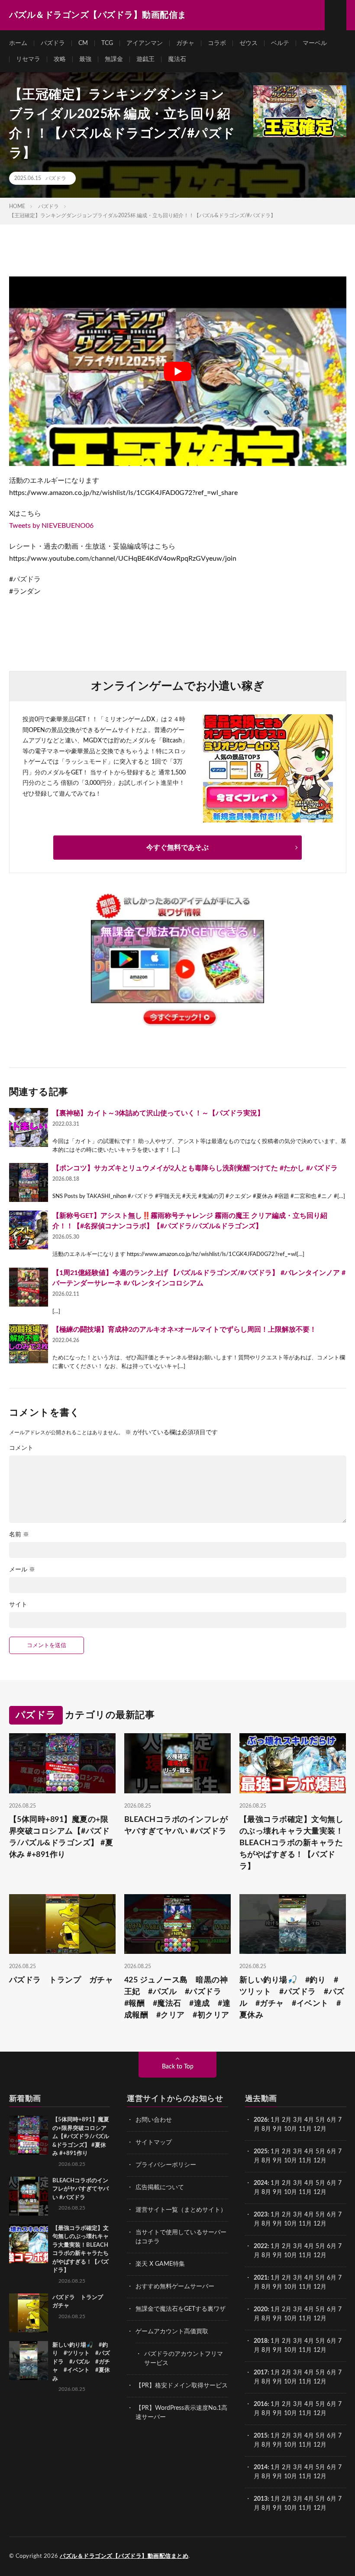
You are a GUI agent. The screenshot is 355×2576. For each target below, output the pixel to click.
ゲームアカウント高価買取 (172, 2332)
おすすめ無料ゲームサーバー (175, 2287)
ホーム (18, 43)
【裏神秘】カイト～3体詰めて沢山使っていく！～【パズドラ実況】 (158, 1113)
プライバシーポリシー (166, 2165)
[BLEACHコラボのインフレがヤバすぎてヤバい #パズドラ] (29, 2196)
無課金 (114, 59)
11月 (305, 2161)
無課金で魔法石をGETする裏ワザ (181, 2309)
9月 (278, 2161)
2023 (261, 2215)
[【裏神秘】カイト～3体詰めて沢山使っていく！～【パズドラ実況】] (29, 1127)
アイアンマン (145, 43)
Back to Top (178, 2067)
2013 (261, 2499)
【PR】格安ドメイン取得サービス (182, 2386)
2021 (261, 2278)
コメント (21, 1448)
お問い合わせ (154, 2120)
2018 (261, 2341)
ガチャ (185, 43)
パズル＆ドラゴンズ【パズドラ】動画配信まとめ (124, 2556)
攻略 (60, 59)
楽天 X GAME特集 (160, 2264)
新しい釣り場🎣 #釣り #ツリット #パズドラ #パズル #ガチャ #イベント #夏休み (292, 1998)
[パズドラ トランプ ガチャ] (29, 2313)
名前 (19, 1535)
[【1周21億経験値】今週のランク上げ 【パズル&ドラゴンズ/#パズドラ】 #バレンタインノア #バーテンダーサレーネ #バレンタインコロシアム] (29, 1287)
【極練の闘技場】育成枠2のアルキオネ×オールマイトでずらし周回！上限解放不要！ (184, 1330)
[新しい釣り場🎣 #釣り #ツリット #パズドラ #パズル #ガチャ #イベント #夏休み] (29, 2361)
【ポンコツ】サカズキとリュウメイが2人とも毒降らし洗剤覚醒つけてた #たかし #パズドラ (195, 1168)
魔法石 (177, 59)
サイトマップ (154, 2142)
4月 (309, 2120)
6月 (332, 2120)
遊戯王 (145, 59)
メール (22, 1570)
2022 (261, 2246)
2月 (287, 2120)
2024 (261, 2183)
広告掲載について (160, 2187)
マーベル (315, 43)
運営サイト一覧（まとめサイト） (181, 2210)
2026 (261, 2120)
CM (83, 43)
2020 (261, 2309)
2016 (261, 2404)
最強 (85, 59)
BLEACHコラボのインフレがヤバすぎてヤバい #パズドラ (176, 1826)
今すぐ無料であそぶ (177, 848)
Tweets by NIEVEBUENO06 (51, 526)
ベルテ (280, 43)
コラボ (217, 43)
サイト (18, 1605)
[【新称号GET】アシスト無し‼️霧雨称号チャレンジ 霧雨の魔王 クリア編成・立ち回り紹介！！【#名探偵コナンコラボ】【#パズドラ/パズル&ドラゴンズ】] (29, 1230)
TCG (107, 43)
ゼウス (248, 43)
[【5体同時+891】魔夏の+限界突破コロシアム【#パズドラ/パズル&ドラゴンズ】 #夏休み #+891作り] (29, 2135)
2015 (261, 2436)
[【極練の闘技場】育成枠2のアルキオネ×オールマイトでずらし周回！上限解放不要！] (29, 1344)
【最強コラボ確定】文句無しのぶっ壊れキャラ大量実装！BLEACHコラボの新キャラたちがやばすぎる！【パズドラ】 (292, 1843)
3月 (298, 2120)
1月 (275, 2120)
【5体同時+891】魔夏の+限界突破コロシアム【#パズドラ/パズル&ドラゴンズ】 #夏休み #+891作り (61, 1837)
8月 (266, 2129)
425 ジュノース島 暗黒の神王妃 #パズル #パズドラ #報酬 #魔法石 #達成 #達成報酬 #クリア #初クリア (177, 1998)
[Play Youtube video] (178, 371)
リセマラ (28, 59)
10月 (290, 2161)
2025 (261, 2152)
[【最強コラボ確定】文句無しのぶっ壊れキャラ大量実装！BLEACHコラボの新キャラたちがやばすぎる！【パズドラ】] (29, 2244)
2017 (261, 2373)
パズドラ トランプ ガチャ (61, 1980)
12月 (320, 2161)
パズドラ (53, 43)
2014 (261, 2467)
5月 (320, 2120)
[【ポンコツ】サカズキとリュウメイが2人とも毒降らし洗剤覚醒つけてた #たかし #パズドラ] (29, 1182)
